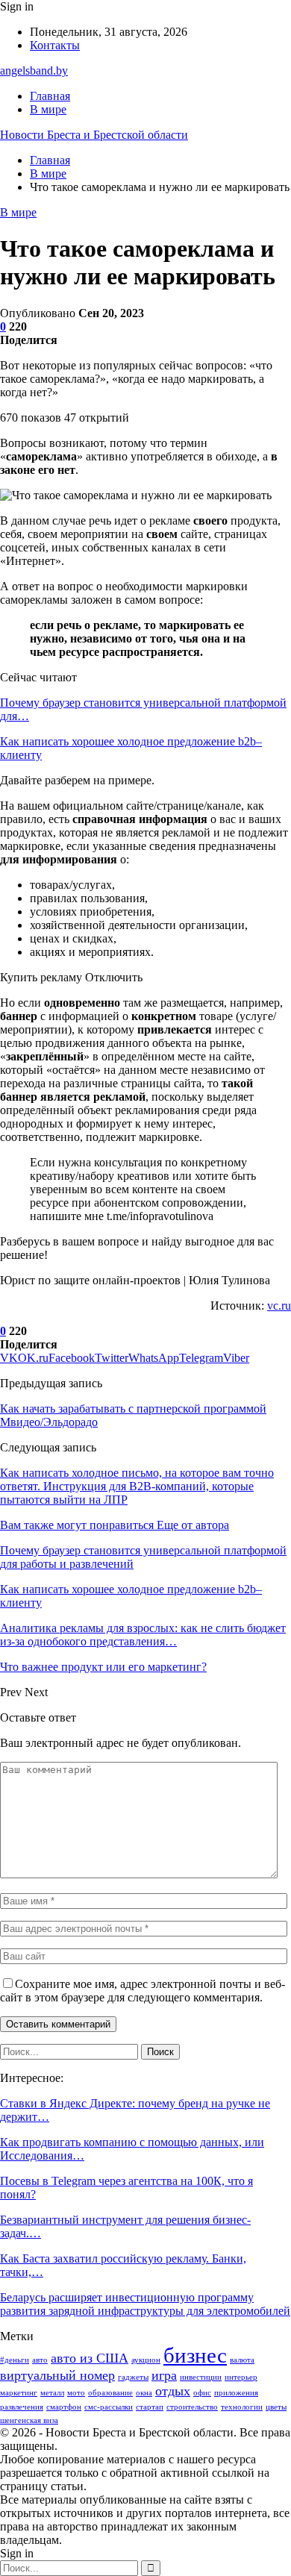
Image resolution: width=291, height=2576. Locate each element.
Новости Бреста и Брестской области (94, 135)
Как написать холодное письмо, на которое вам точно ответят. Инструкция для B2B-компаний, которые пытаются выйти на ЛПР (137, 1486)
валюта (242, 2360)
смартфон (64, 2407)
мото (76, 2393)
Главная (50, 96)
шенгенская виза (29, 2420)
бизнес (195, 2355)
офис (202, 2393)
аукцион (146, 2360)
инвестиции (201, 2377)
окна (144, 2393)
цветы (276, 2407)
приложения (236, 2393)
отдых (173, 2391)
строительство (192, 2407)
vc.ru (279, 1306)
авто (40, 2360)
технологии (242, 2407)
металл (52, 2393)
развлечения (22, 2407)
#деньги (15, 2360)
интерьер (241, 2377)
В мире (48, 109)
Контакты (55, 45)
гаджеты (133, 2377)
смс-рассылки (109, 2407)
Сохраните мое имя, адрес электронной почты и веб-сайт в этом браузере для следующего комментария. (143, 1991)
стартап (150, 2407)
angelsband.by (34, 71)
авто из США (90, 2358)
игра (164, 2375)
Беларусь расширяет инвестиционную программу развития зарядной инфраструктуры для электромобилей (145, 2304)
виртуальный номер (57, 2375)
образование (110, 2393)
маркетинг (19, 2393)
